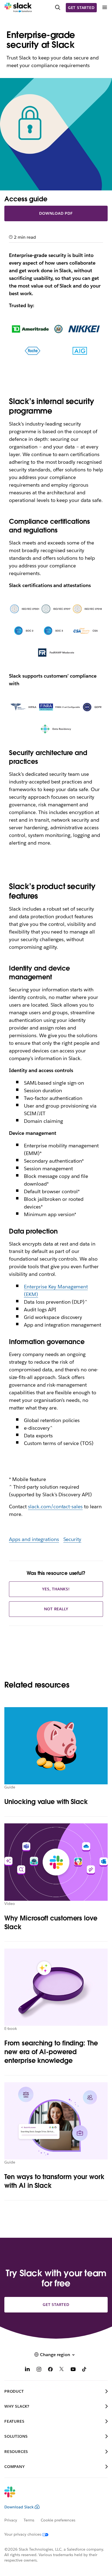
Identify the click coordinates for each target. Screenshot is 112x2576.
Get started (81, 8)
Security (72, 1539)
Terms (29, 2520)
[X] (62, 2370)
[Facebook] (50, 2370)
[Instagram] (39, 2370)
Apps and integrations (34, 1539)
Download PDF (56, 213)
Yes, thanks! (56, 1589)
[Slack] (18, 8)
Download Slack (19, 2507)
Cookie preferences (58, 2520)
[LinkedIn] (27, 2370)
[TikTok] (85, 2370)
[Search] (58, 8)
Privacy (11, 2520)
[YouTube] (73, 2370)
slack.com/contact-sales (55, 1507)
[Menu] (104, 8)
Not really (56, 1609)
